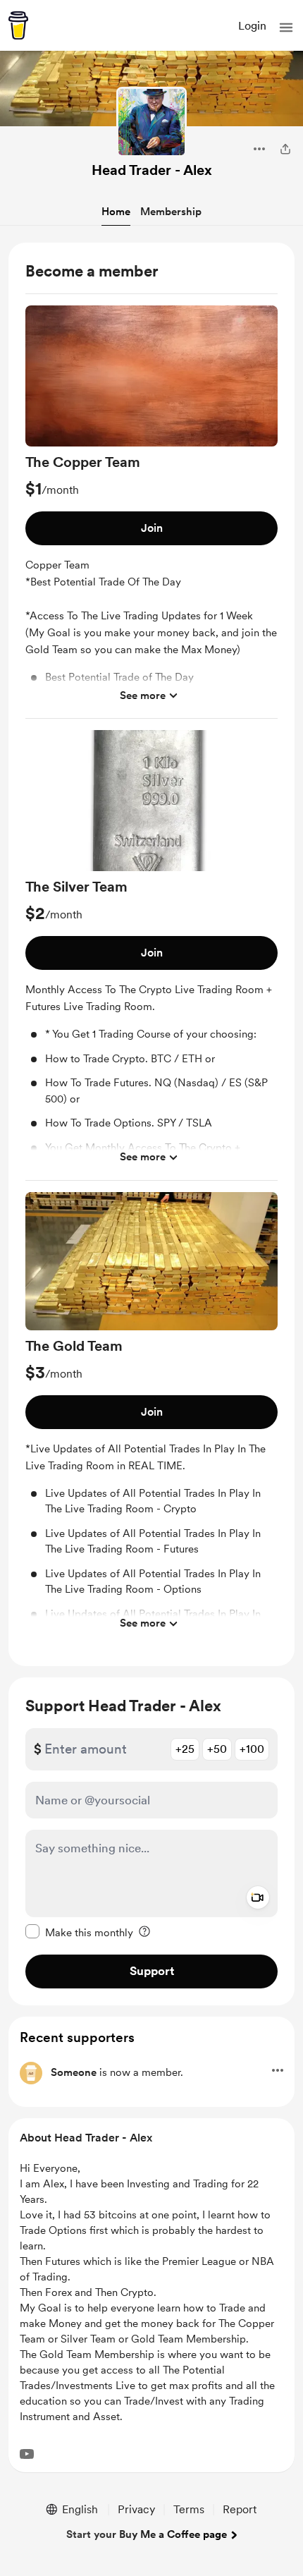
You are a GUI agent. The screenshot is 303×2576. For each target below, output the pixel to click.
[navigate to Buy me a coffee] (18, 25)
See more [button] (143, 695)
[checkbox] (79, 1932)
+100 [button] (252, 1749)
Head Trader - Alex (152, 170)
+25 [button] (185, 1749)
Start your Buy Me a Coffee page (147, 2534)
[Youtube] (27, 2454)
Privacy (136, 2509)
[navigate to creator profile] (151, 122)
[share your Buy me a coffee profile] (285, 149)
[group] (151, 512)
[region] (151, 954)
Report (240, 2509)
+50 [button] (217, 1749)
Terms (189, 2509)
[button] (286, 28)
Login (252, 26)
